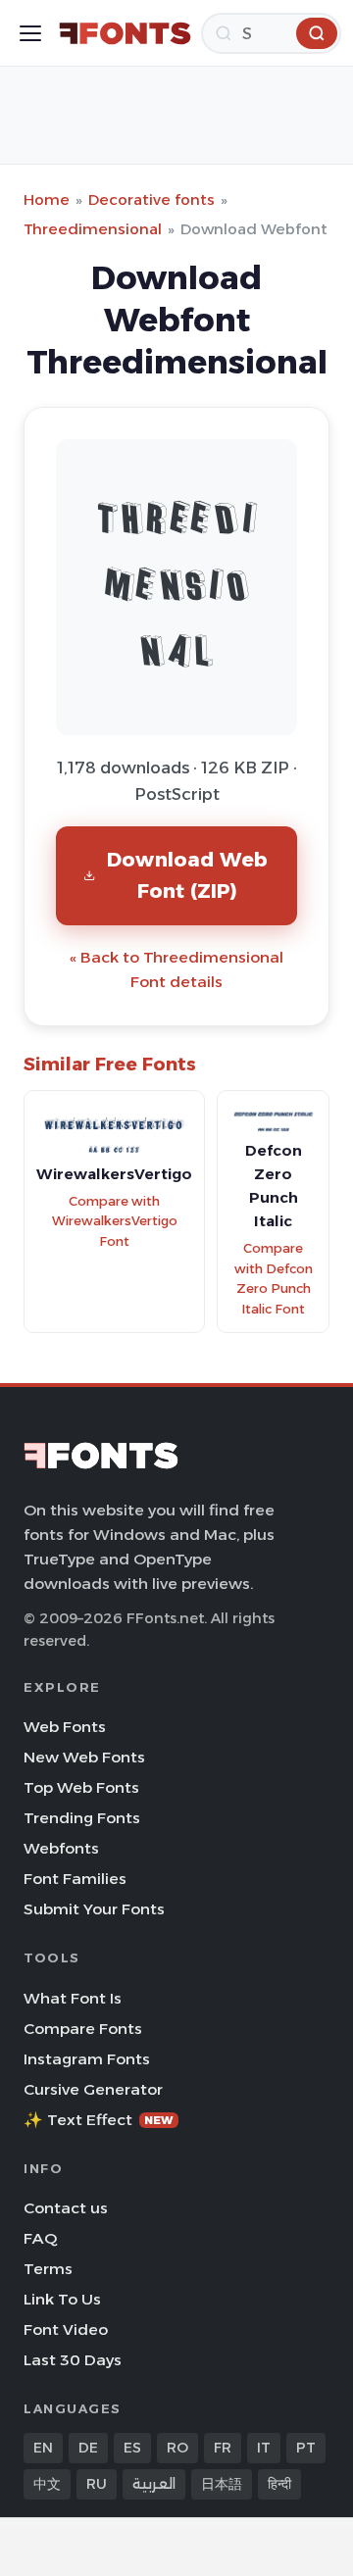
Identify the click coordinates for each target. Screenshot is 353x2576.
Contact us (66, 2208)
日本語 (222, 2484)
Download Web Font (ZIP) (187, 875)
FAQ (40, 2238)
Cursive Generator (93, 2089)
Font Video (66, 2329)
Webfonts (61, 1848)
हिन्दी (279, 2484)
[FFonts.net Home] (125, 33)
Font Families (75, 1879)
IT (264, 2448)
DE (88, 2448)
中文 (47, 2484)
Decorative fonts (151, 199)
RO (177, 2448)
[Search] (317, 33)
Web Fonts (65, 1727)
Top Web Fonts (81, 1787)
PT (306, 2448)
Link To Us (62, 2299)
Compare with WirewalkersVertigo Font (115, 1221)
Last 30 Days (73, 2360)
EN (43, 2448)
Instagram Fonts (87, 2059)
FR (223, 2448)
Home (47, 199)
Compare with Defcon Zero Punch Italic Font (274, 1279)
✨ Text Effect (99, 2120)
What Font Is (73, 1998)
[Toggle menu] (30, 33)
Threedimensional (93, 229)
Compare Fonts (83, 2029)
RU (97, 2484)
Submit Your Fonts (94, 1909)
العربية (154, 2484)
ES (132, 2448)
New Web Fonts (84, 1757)
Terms (48, 2269)
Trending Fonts (82, 1818)
